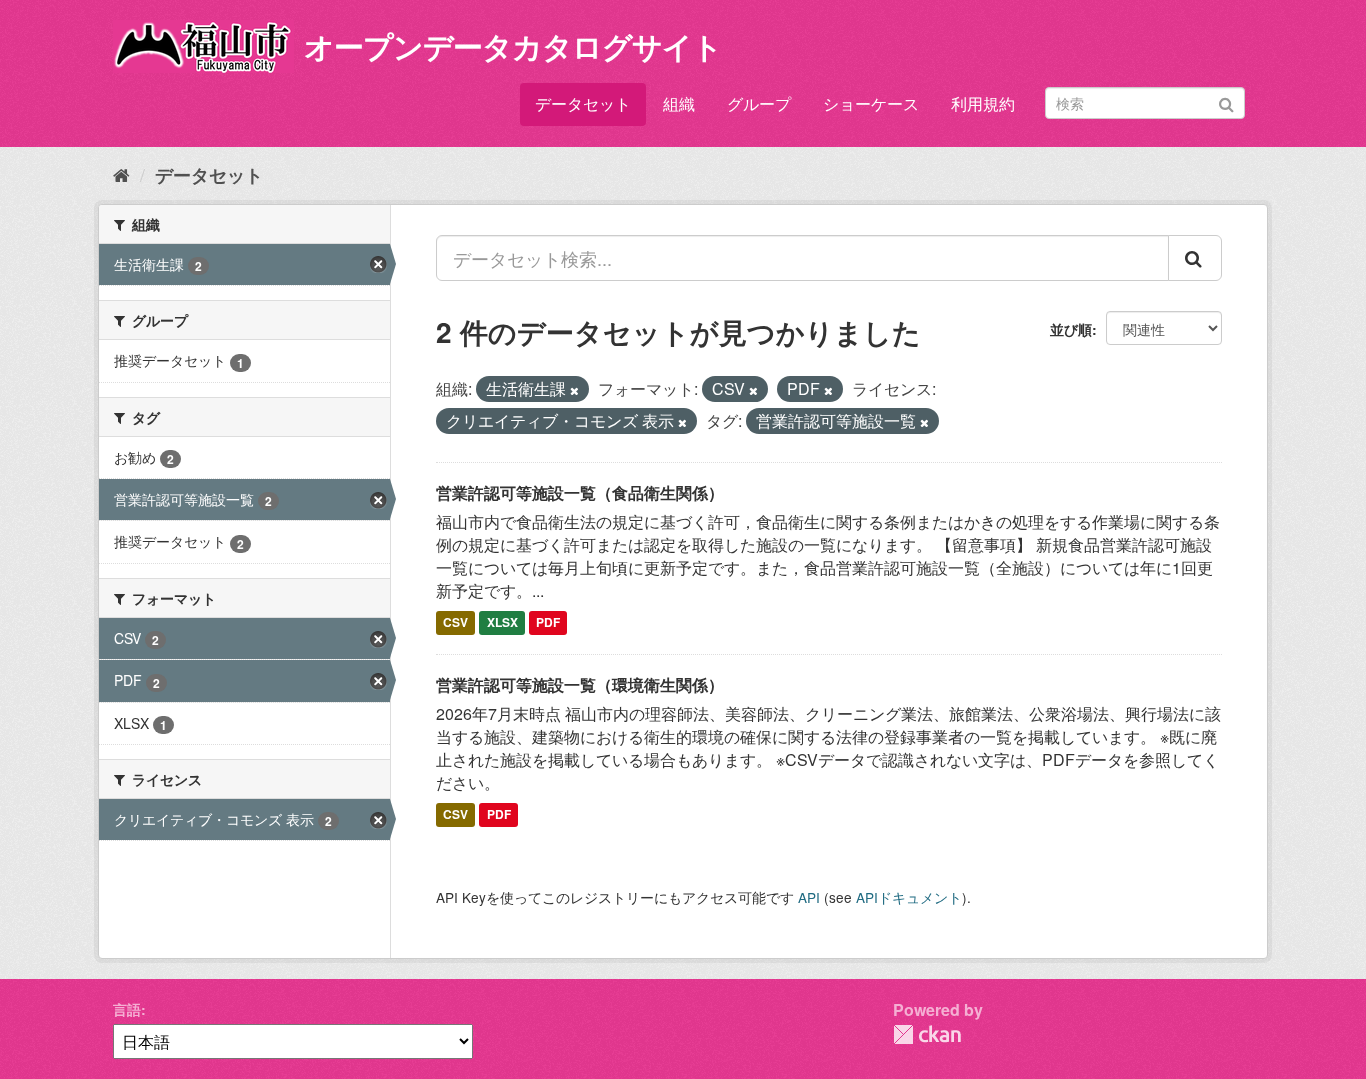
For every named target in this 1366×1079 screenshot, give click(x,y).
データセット (583, 103)
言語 (127, 1009)
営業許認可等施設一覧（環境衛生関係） (580, 684)
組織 (679, 103)
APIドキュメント (909, 897)
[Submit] (1226, 101)
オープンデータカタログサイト (513, 45)
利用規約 (983, 103)
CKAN (927, 1034)
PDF (548, 623)
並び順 (1071, 329)
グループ (759, 103)
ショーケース (871, 103)
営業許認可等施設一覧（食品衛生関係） (580, 492)
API (809, 897)
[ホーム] (121, 174)
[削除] (574, 390)
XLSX (502, 623)
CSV (455, 623)
